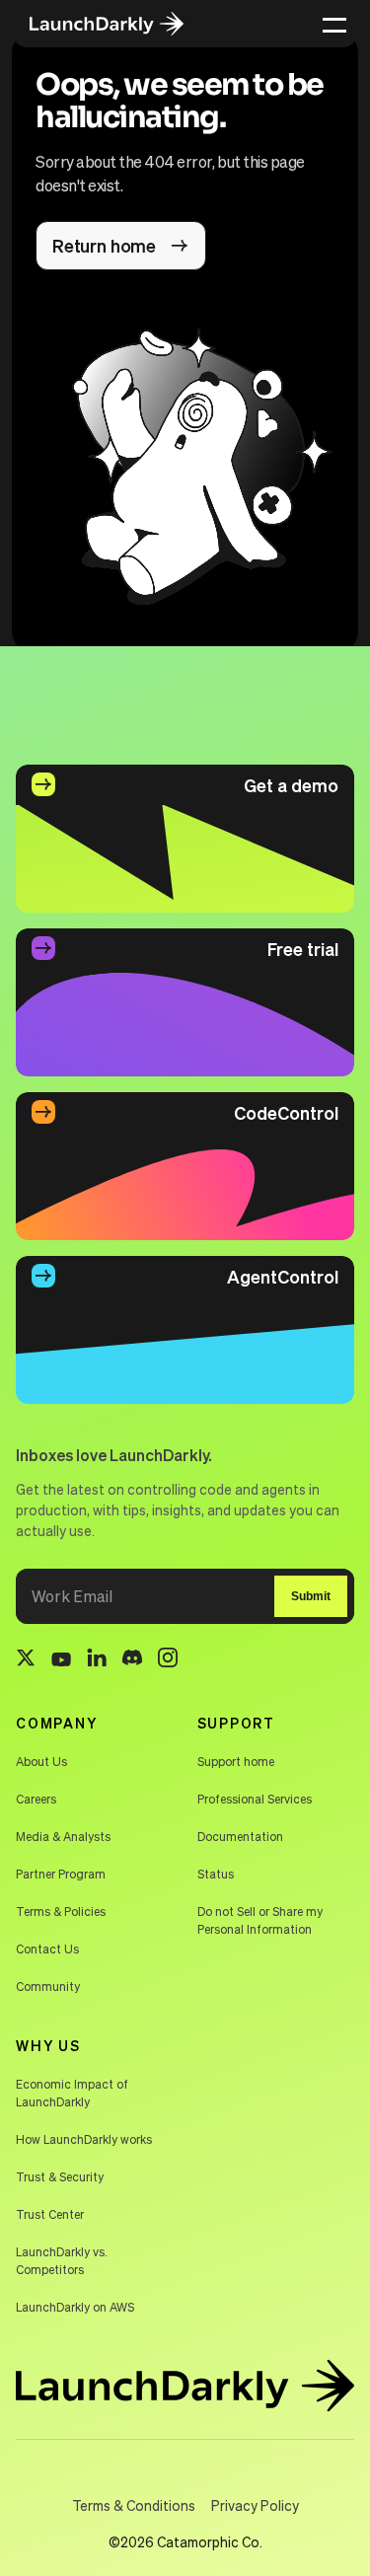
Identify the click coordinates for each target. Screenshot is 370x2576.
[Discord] (132, 1660)
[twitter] (26, 1660)
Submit (311, 1596)
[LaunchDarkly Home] (120, 24)
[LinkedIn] (97, 1661)
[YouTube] (61, 1660)
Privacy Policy (255, 2505)
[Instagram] (168, 1660)
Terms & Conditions (134, 2505)
